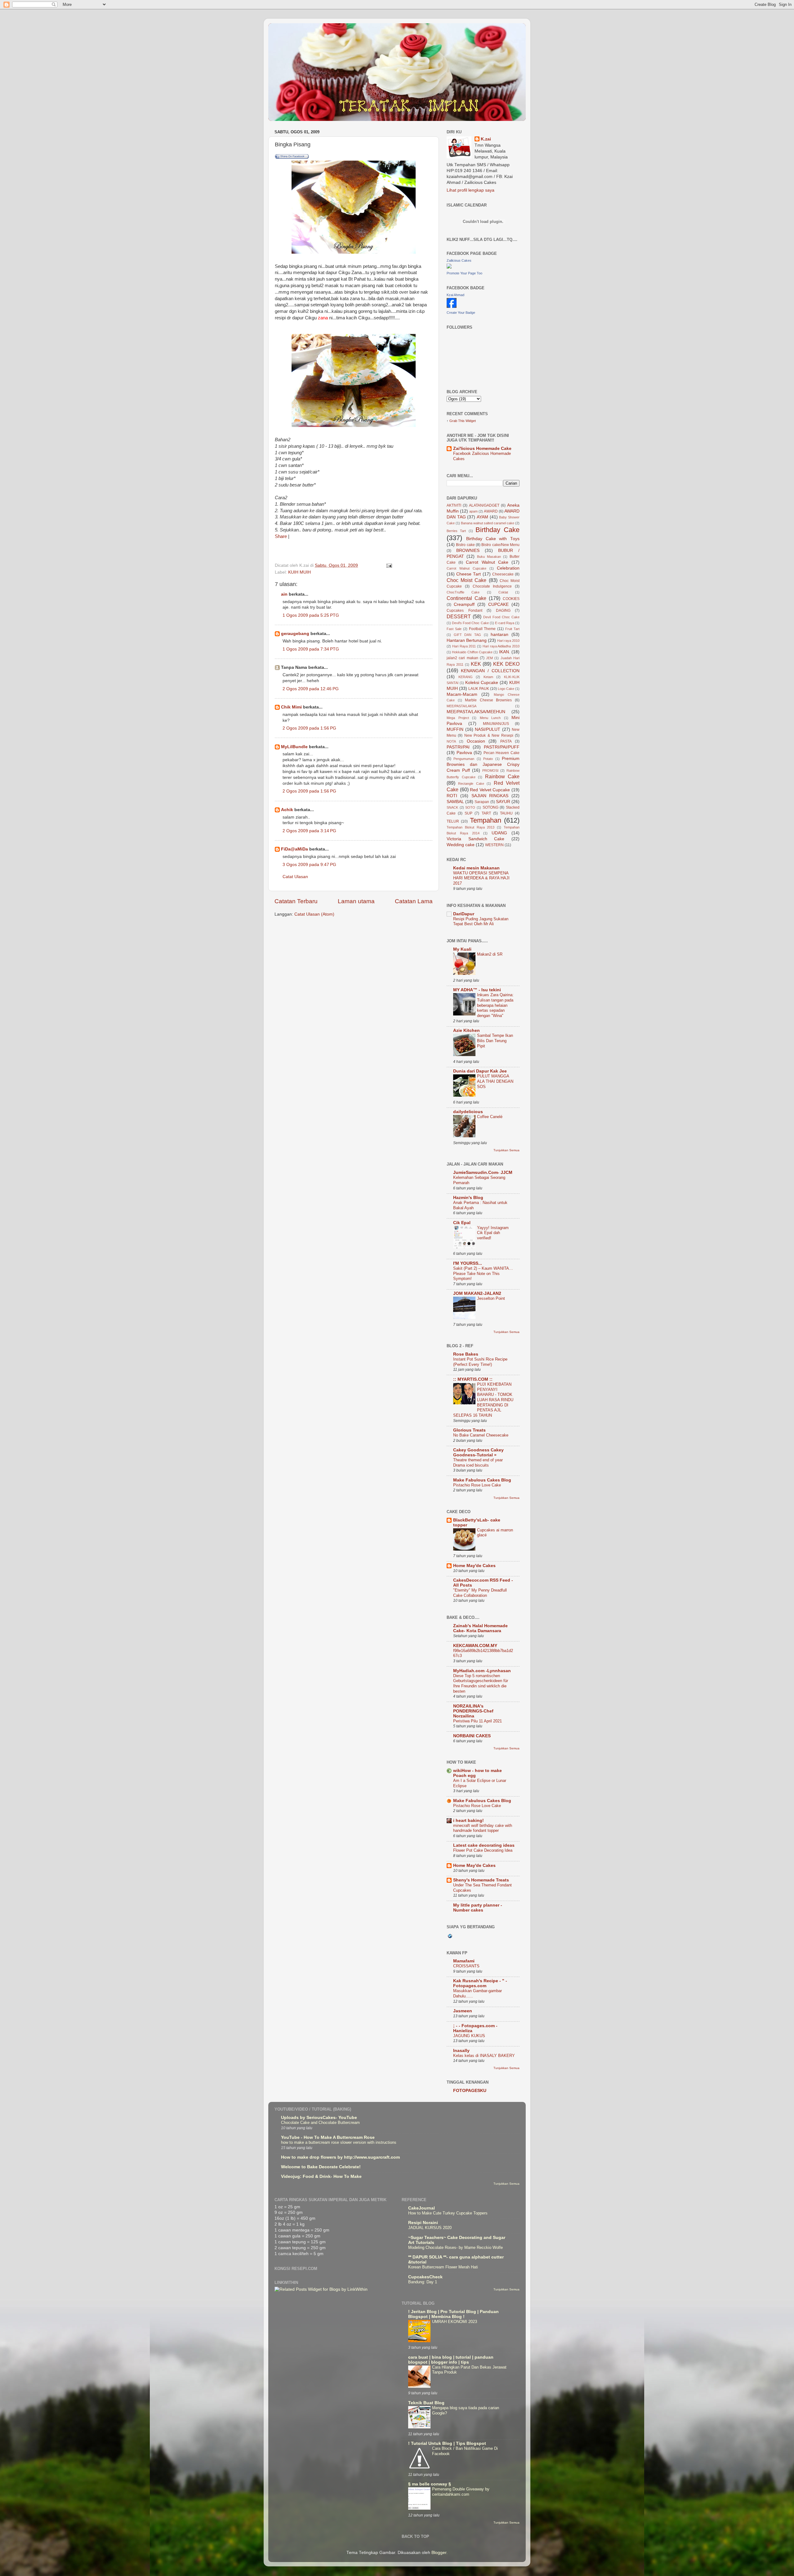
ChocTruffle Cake (463, 592)
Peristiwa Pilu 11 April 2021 (477, 1721)
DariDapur (464, 914)
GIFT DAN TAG (467, 635)
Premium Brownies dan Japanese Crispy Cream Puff (483, 764)
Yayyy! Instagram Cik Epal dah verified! (493, 1233)
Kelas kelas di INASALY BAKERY (484, 2056)
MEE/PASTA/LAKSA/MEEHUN (476, 712)
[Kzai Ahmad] (452, 306)
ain (284, 594)
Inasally (461, 2051)
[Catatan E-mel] (389, 565)
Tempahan (486, 820)
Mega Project (458, 718)
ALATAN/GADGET (484, 505)
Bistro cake (465, 545)
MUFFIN (455, 729)
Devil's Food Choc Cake (470, 623)
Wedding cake (461, 845)
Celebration (508, 568)
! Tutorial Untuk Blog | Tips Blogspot (447, 2443)
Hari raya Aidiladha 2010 (501, 646)
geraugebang (295, 634)
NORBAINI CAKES (472, 1736)
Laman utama (356, 901)
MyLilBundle (294, 747)
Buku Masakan (489, 557)
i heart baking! (468, 1821)
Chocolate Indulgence (492, 586)
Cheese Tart (468, 574)
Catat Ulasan (295, 877)
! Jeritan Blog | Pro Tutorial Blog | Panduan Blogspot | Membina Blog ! (453, 2314)
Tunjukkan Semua (506, 1150)
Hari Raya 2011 (464, 646)
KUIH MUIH (299, 572)
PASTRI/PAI (458, 747)
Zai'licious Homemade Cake (482, 449)
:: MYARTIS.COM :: (473, 1379)
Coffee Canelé (490, 1117)
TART (486, 813)
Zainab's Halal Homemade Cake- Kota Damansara (480, 1628)
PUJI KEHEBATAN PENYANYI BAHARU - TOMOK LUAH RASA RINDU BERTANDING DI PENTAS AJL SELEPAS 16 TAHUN (483, 1400)
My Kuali (462, 949)
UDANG (499, 833)
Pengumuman (464, 759)
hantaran (500, 635)
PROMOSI (490, 771)
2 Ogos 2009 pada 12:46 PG (311, 689)
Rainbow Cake (502, 776)
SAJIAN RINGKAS (490, 796)
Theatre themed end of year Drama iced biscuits (478, 1463)
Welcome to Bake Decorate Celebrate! (321, 2167)
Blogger (439, 2553)
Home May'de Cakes (474, 1566)
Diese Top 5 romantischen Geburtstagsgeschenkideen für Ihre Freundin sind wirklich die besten (481, 1683)
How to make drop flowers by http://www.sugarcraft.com (340, 2157)
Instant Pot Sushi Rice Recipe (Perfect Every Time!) (480, 1362)
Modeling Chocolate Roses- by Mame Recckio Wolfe (455, 2247)
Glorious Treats (469, 1430)
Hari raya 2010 (508, 641)
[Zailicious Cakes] (449, 267)
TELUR (453, 821)
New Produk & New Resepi (489, 735)
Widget (471, 421)
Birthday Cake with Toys (493, 539)
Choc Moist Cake (466, 580)
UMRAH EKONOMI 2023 (455, 2322)
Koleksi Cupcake (482, 683)
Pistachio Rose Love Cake (477, 1485)
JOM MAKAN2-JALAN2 (477, 1293)
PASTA (506, 741)
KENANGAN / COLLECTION (490, 671)
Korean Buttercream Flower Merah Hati (443, 2267)
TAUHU (506, 813)
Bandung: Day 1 (423, 2282)
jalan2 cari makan (462, 658)
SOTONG (491, 807)
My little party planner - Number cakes (478, 1908)
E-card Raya (505, 623)
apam (473, 511)
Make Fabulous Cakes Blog (482, 1480)
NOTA (451, 741)
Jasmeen (463, 2011)
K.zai (486, 139)
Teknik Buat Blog (426, 2403)
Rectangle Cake (471, 784)
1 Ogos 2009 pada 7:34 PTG (311, 649)
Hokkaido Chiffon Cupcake (472, 652)
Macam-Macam (462, 694)
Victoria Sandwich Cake (475, 839)
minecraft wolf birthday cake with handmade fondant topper (483, 1828)
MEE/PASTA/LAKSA (462, 706)
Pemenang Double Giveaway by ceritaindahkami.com (461, 2492)
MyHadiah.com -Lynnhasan (482, 1671)
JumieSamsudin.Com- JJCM (483, 1173)
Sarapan (482, 802)
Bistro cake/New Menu (500, 545)
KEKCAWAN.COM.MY (475, 1646)
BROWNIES (468, 551)
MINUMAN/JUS (496, 724)
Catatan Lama (414, 901)
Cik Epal (462, 1223)
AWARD (491, 511)
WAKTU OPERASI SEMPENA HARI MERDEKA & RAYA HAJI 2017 (481, 878)
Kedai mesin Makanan (476, 868)
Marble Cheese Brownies (488, 700)
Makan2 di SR (490, 954)
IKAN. (505, 652)
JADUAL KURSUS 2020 (430, 2228)
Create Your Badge (461, 313)
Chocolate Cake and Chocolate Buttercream (320, 2123)
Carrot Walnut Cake (487, 562)
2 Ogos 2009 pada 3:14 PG (309, 831)
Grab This (457, 421)
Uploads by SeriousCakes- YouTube (319, 2118)
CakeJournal (422, 2208)
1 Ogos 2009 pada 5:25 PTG (311, 615)
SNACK (452, 807)
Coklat (503, 592)
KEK (476, 664)
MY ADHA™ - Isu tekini (477, 990)
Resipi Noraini (423, 2223)
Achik (287, 810)
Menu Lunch (490, 718)
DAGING (503, 611)
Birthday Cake (497, 530)
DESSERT (459, 616)
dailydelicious (468, 1112)
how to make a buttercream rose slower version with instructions (339, 2142)
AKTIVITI (454, 505)
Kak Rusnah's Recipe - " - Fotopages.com (480, 1983)
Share (281, 536)
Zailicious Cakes (459, 260)
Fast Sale (454, 629)
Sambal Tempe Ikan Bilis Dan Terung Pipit (495, 1041)
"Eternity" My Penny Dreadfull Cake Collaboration (480, 1593)
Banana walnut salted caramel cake (488, 523)
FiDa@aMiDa (294, 849)
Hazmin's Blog (468, 1198)
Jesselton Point (491, 1298)
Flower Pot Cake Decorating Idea (483, 1850)
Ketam (488, 677)
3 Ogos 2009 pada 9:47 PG (309, 865)
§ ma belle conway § (430, 2484)
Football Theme (482, 629)
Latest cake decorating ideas (484, 1845)
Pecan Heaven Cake (502, 753)
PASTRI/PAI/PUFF (502, 747)
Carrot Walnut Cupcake (466, 568)
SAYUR (503, 802)
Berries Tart (456, 531)
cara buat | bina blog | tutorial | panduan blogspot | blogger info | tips (451, 2360)
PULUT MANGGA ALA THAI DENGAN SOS (495, 1081)
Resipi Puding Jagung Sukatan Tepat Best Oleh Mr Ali (481, 922)
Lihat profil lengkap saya (471, 190)
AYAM (482, 517)
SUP (468, 813)
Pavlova (464, 753)
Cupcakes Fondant (464, 611)
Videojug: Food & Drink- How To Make (321, 2176)
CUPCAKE (498, 604)
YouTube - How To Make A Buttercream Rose (328, 2137)
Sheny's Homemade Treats (481, 1880)
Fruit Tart (512, 629)
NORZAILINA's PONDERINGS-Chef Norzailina (473, 1711)
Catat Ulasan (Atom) (314, 914)
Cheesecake (503, 574)
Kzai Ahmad (455, 295)
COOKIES (511, 599)
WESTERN (494, 845)
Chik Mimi (291, 707)
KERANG (466, 677)
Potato (488, 759)
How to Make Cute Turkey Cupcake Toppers (448, 2213)
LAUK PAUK (479, 689)
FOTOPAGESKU (470, 2091)
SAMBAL (455, 802)
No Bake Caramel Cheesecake (481, 1435)
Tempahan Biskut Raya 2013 (471, 827)
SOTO (470, 807)
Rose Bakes (466, 1354)
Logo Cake (506, 689)
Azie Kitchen (466, 1030)
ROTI (452, 796)
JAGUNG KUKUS (469, 2036)
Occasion (476, 741)
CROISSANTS (466, 1966)
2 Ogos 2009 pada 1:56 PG (309, 728)
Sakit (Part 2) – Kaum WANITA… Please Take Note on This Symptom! (483, 1273)
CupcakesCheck (425, 2277)
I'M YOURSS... (468, 1263)
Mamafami (464, 1961)
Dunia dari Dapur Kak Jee (480, 1071)
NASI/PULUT (488, 729)
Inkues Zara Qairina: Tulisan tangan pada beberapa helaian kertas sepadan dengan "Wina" (495, 1005)
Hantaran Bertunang (467, 640)
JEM (489, 658)
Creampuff (464, 604)
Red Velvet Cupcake (490, 790)
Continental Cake (466, 598)
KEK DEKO (506, 664)
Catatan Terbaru (296, 901)
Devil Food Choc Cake (501, 617)
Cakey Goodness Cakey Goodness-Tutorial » (478, 1452)
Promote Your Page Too (464, 273)
